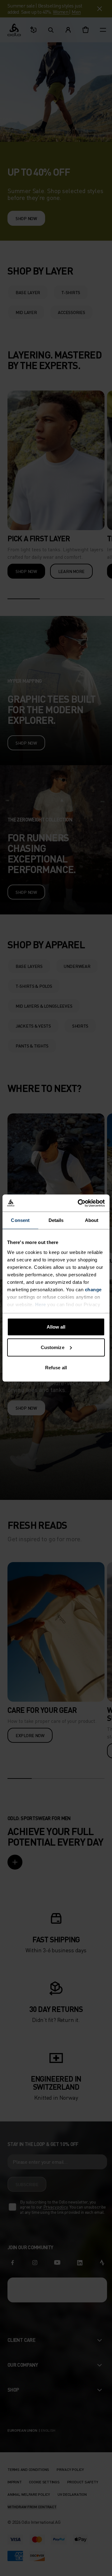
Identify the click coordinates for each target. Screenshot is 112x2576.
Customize (53, 1347)
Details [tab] (56, 1220)
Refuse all (56, 1368)
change (93, 1289)
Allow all (56, 1327)
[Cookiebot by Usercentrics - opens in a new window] (79, 1203)
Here (41, 1304)
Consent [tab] (20, 1220)
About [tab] (92, 1220)
